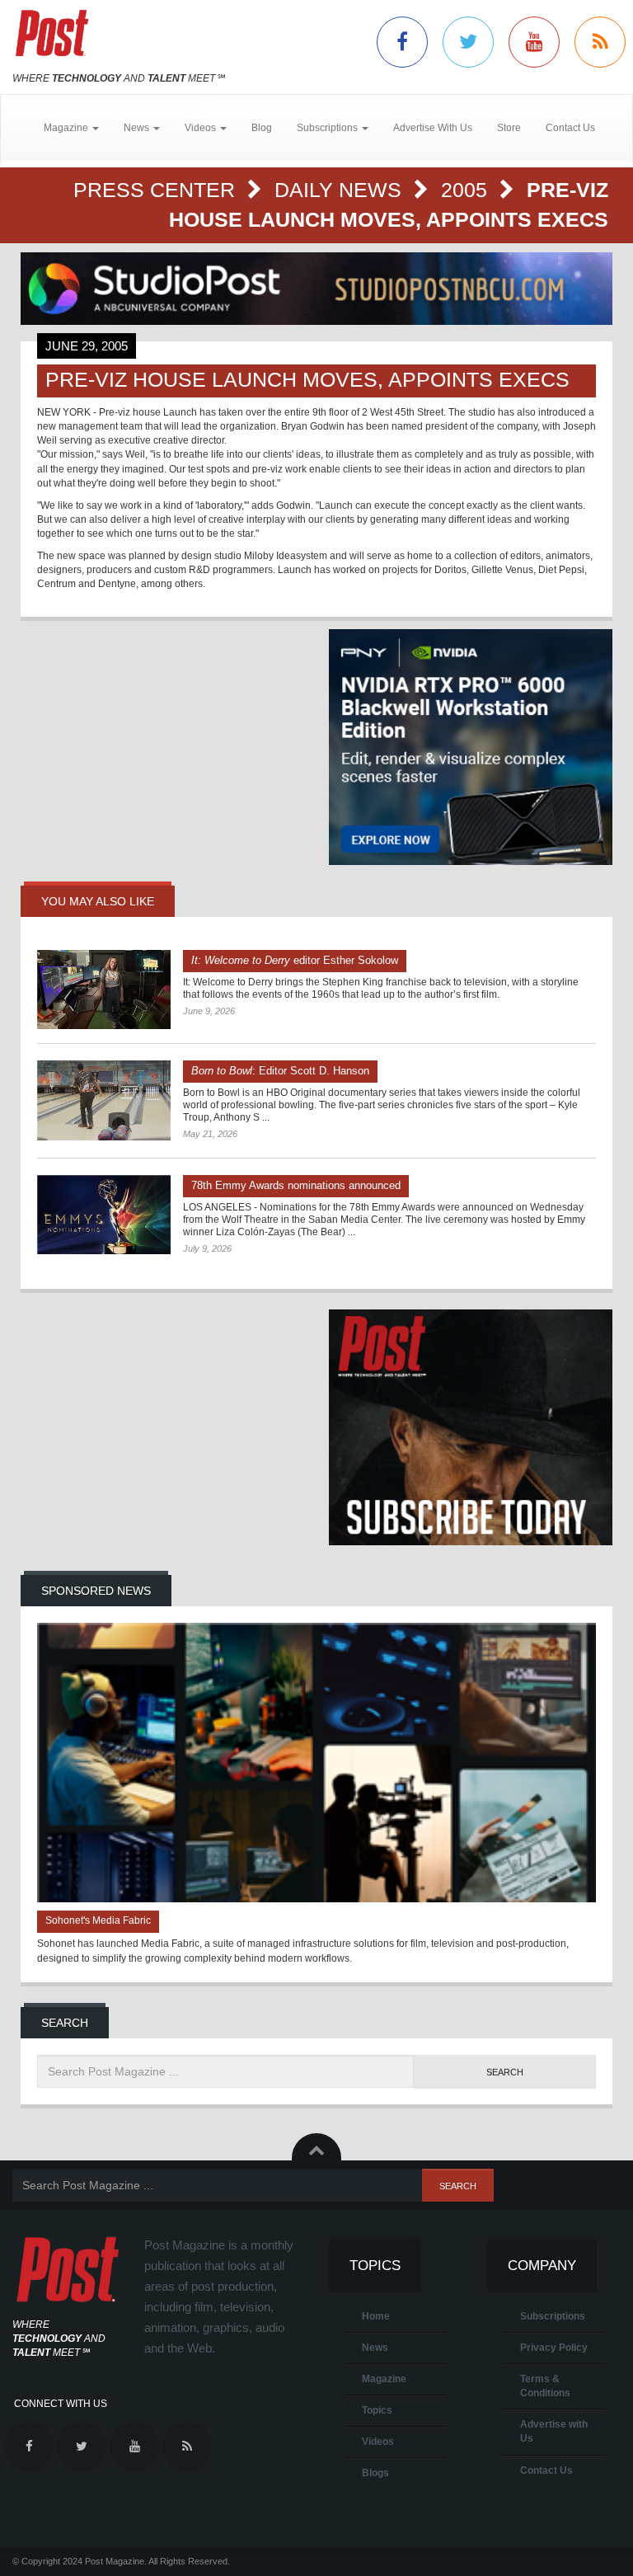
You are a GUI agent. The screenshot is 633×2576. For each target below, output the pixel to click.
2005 (467, 190)
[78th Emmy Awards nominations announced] (104, 1215)
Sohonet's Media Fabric (98, 1920)
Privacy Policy (554, 2348)
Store (509, 128)
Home (376, 2316)
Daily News (341, 190)
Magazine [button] (67, 128)
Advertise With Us (433, 128)
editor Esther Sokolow (295, 960)
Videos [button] (202, 128)
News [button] (138, 128)
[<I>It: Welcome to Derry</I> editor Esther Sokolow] (104, 990)
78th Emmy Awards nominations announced (296, 1185)
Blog (262, 128)
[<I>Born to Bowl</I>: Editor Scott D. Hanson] (104, 1100)
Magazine (384, 2379)
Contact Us (570, 128)
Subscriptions (553, 2316)
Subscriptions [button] (328, 128)
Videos (378, 2442)
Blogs (375, 2473)
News (375, 2348)
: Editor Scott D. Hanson (280, 1071)
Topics (377, 2410)
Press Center (157, 190)
